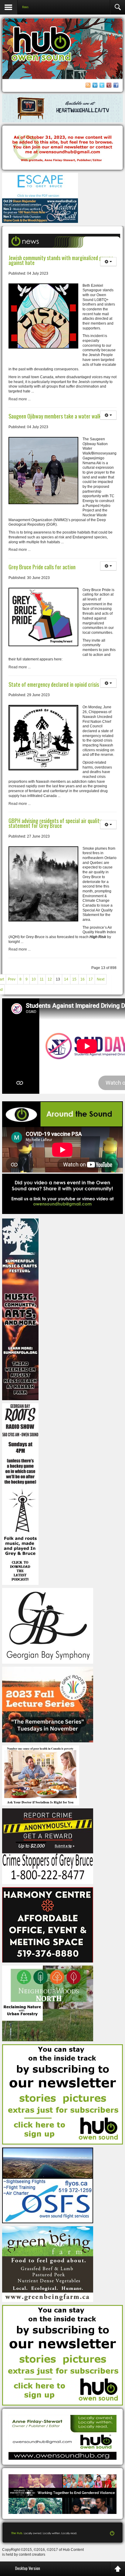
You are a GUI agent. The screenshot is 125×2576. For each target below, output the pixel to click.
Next (101, 979)
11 (42, 979)
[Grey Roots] (48, 1704)
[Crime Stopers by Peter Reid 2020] (48, 1846)
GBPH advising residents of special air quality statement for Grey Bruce (55, 823)
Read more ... (20, 399)
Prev (12, 979)
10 (34, 979)
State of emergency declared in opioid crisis (54, 684)
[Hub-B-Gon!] (62, 148)
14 (66, 979)
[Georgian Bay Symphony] (48, 1625)
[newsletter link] (62, 2094)
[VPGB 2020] (62, 2494)
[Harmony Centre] (48, 1925)
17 (91, 979)
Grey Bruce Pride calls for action (42, 567)
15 (74, 979)
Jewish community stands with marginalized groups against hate (61, 260)
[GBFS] (20, 1309)
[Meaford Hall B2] (40, 210)
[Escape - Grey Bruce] (40, 186)
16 (83, 979)
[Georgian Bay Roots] (20, 1494)
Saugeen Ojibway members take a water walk (55, 416)
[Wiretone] (62, 108)
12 (50, 979)
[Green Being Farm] (48, 2264)
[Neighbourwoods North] (48, 2003)
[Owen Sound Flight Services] (48, 2185)
